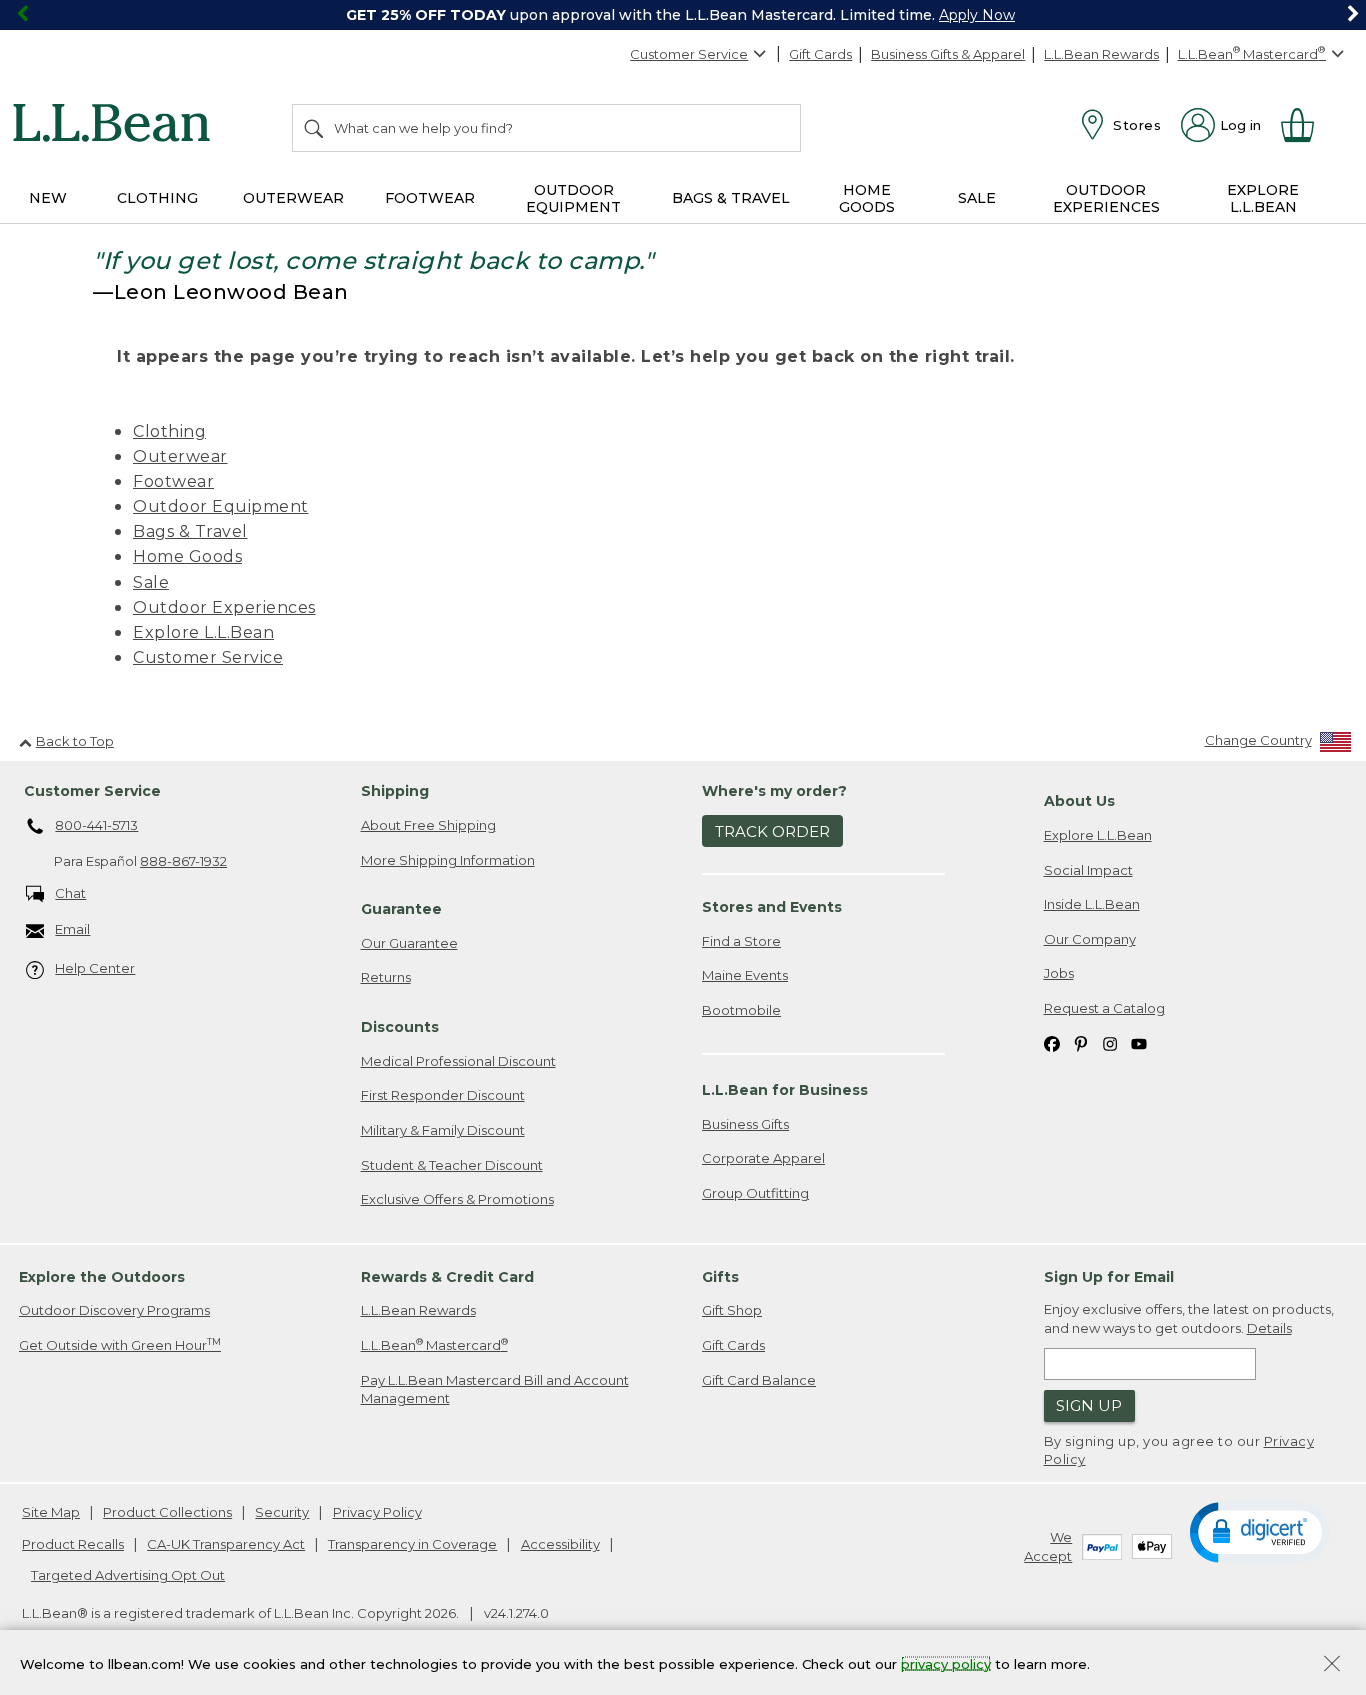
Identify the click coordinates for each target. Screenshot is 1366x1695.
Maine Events (745, 975)
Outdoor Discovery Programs (114, 1310)
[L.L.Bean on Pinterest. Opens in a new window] (1081, 1042)
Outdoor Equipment (221, 506)
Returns (386, 977)
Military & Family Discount (443, 1130)
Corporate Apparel (763, 1158)
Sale (151, 582)
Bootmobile (741, 1010)
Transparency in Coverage (412, 1544)
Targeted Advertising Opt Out (128, 1575)
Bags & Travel (190, 531)
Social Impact (1088, 870)
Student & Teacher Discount (452, 1165)
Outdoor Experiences (224, 607)
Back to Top (75, 741)
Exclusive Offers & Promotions (457, 1199)
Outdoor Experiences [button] (1106, 198)
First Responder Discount (443, 1095)
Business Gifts (745, 1124)
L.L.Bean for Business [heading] (785, 1090)
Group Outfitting (755, 1193)
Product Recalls (73, 1544)
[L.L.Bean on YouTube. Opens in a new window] (1139, 1042)
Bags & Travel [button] (731, 198)
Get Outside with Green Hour (120, 1344)
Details (1269, 1328)
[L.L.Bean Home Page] (116, 126)
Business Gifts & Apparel (948, 54)
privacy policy (946, 1663)
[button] (1260, 1531)
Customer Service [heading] (92, 791)
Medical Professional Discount (458, 1061)
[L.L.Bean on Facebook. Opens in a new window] (1052, 1042)
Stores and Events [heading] (772, 907)
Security (282, 1512)
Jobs (1059, 973)
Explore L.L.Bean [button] (1263, 198)
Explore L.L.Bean (203, 632)
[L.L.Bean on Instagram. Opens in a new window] (1110, 1042)
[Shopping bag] (1306, 125)
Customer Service (689, 54)
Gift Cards (820, 54)
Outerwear (180, 456)
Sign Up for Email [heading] (1109, 1277)
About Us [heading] (1079, 801)
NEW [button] (48, 198)
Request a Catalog (1104, 1008)
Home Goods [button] (867, 198)
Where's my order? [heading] (774, 791)
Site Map (51, 1512)
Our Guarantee (409, 943)
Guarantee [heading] (401, 909)
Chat (70, 893)
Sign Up (1089, 1405)
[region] (683, 15)
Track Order (772, 831)
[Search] (315, 128)
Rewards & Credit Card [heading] (447, 1277)
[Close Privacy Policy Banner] (1332, 1665)
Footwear (173, 481)
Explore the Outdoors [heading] (102, 1277)
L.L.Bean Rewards (1101, 54)
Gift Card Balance (759, 1380)
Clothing (169, 431)
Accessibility (560, 1544)
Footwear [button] (430, 198)
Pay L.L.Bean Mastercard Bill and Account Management (495, 1389)
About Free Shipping (428, 825)
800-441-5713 (96, 825)
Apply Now (977, 15)
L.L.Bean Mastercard (434, 1344)
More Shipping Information (448, 860)
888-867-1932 (183, 861)
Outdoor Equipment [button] (573, 198)
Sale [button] (977, 198)
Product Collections (167, 1512)
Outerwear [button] (293, 198)
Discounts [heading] (400, 1027)
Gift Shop (732, 1310)
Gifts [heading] (720, 1277)
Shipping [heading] (395, 791)
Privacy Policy (377, 1512)
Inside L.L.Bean (1092, 904)
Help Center (95, 968)
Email (72, 929)
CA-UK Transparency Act (226, 1544)
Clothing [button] (157, 198)
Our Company (1090, 939)
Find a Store (741, 941)
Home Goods (187, 556)
